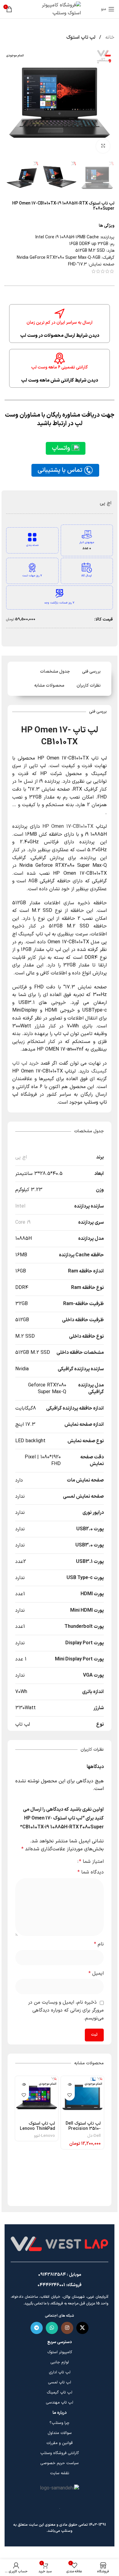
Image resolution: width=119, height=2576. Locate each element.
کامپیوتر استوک (60, 2352)
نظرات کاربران (89, 686)
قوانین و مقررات (60, 2443)
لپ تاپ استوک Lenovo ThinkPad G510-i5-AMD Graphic (37, 2131)
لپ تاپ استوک (81, 37)
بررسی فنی (91, 672)
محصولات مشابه (49, 686)
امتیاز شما (91, 1862)
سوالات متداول (60, 2433)
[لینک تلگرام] (37, 2328)
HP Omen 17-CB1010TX (68, 827)
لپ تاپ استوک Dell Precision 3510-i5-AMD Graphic (83, 2129)
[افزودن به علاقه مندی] (69, 2095)
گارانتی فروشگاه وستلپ (60, 2453)
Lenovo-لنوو (44, 2136)
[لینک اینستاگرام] (67, 2328)
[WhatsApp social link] (52, 2328)
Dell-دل (94, 2136)
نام (99, 1944)
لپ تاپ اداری (60, 2372)
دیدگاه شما (91, 1872)
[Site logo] (60, 9)
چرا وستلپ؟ (60, 2423)
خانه (109, 37)
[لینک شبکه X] (82, 2328)
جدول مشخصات (55, 672)
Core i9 (23, 1222)
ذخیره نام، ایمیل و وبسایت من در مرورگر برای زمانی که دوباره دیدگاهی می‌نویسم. (66, 2010)
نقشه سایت (60, 2473)
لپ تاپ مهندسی (60, 2403)
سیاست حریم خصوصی (60, 2463)
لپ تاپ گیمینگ (60, 2393)
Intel (20, 1206)
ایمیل (96, 1973)
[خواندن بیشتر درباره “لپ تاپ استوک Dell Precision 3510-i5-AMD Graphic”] (69, 2085)
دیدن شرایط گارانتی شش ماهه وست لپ (60, 381)
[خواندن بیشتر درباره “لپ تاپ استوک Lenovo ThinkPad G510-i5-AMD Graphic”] (24, 2085)
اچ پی (106, 503)
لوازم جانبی (60, 2362)
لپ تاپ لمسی (60, 2382)
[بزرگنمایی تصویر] (103, 146)
